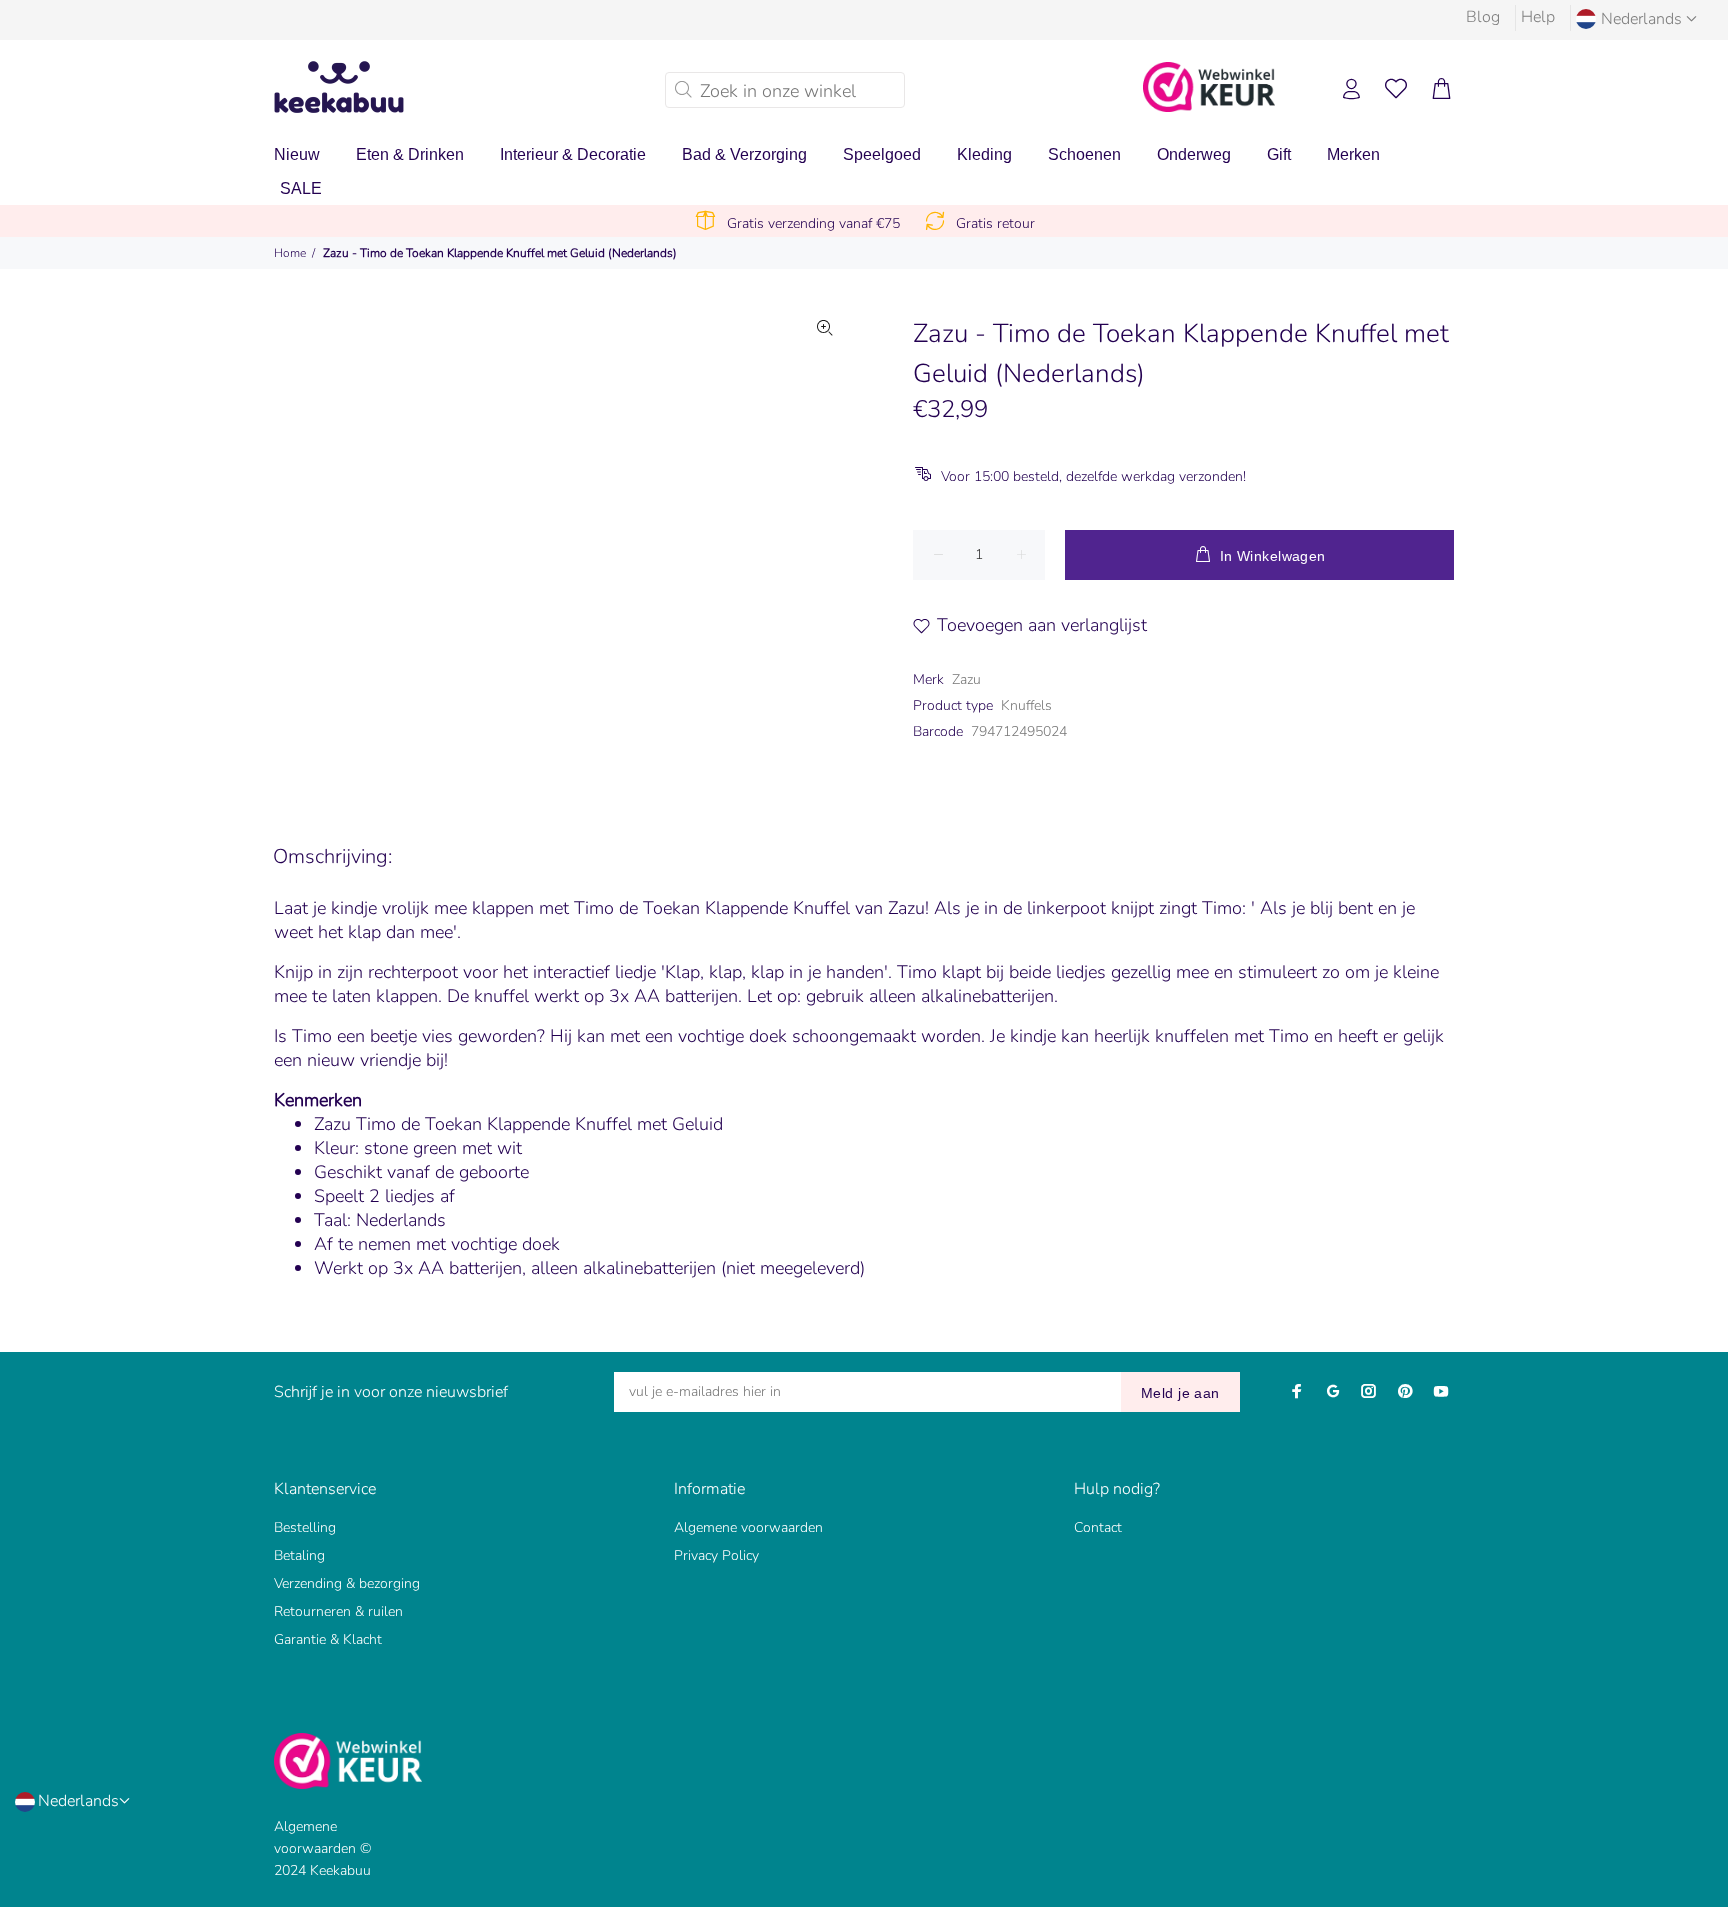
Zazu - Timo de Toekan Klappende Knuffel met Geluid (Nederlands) (500, 253)
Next (825, 539)
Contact (1098, 1527)
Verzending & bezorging (347, 1583)
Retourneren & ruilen (338, 1611)
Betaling (299, 1555)
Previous (403, 539)
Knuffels (1026, 705)
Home (290, 253)
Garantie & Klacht (328, 1639)
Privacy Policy (716, 1555)
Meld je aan (1180, 1393)
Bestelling (305, 1527)
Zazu (966, 679)
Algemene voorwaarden (748, 1527)
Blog (1483, 17)
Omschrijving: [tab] (332, 856)
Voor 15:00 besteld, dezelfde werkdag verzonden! (1093, 476)
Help (1538, 17)
